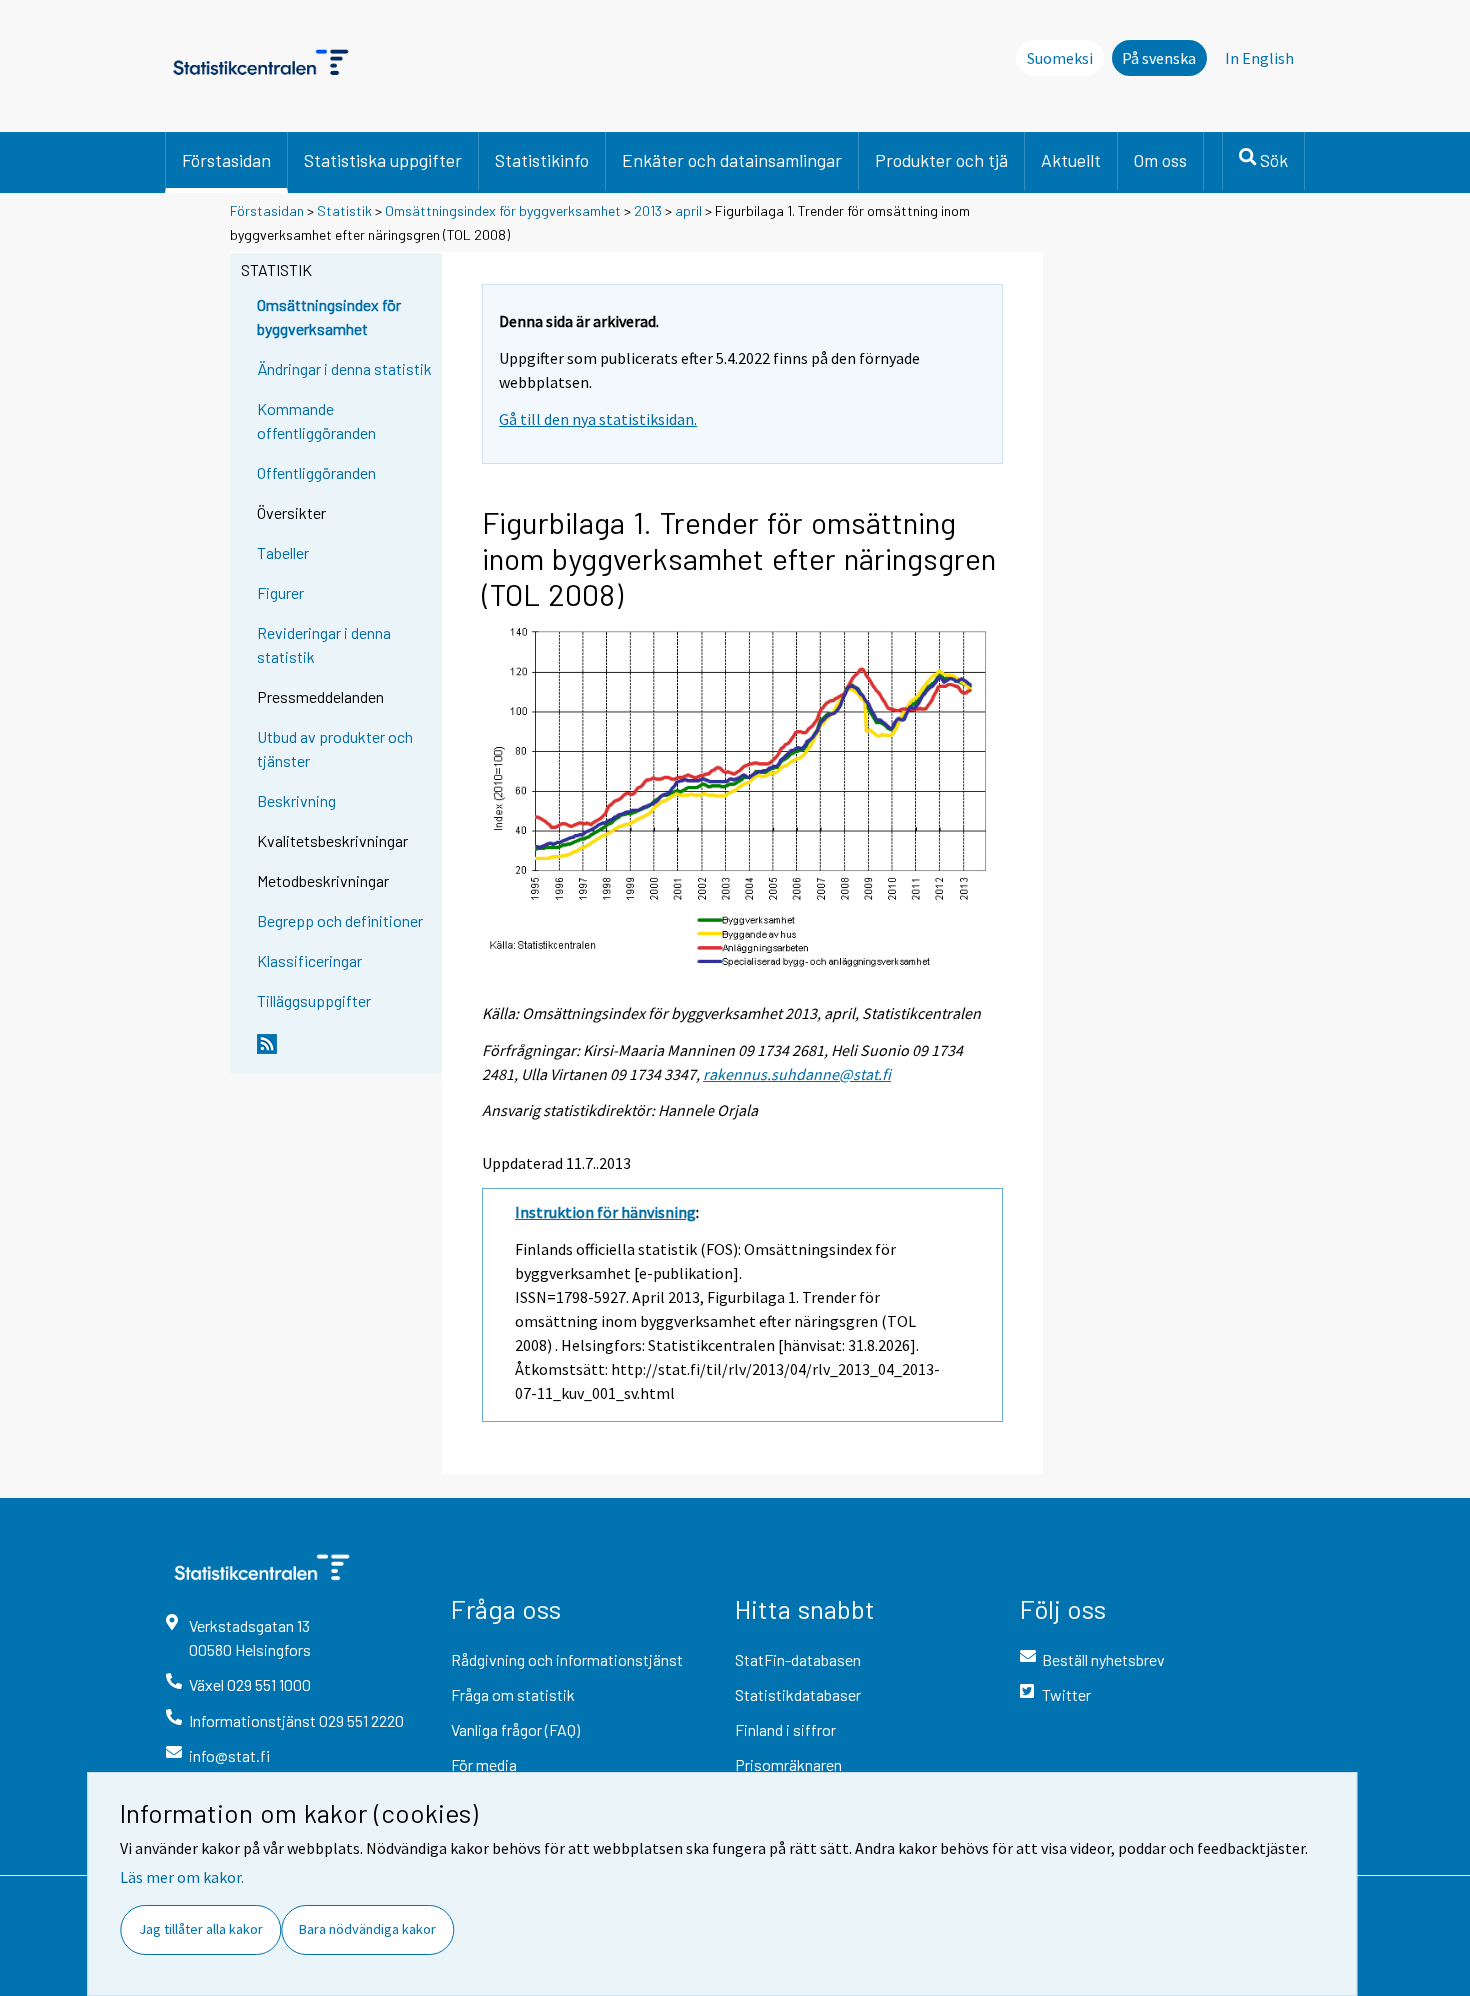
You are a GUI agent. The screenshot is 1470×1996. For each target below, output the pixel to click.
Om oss (1160, 160)
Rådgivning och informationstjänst (567, 1659)
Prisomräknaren (788, 1764)
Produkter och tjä (941, 160)
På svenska (1159, 58)
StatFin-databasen (798, 1659)
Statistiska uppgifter (383, 160)
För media (484, 1764)
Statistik (344, 210)
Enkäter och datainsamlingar (732, 160)
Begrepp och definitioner (340, 920)
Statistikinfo (542, 160)
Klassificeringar (309, 960)
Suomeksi (1060, 58)
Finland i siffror (785, 1729)
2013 (648, 210)
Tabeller (283, 552)
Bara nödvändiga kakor (367, 1929)
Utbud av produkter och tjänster (335, 748)
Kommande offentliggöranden (316, 420)
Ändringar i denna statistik (344, 368)
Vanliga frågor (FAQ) (515, 1729)
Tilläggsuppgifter (314, 1000)
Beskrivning (296, 800)
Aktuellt (1071, 160)
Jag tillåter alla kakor (201, 1929)
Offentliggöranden (316, 472)
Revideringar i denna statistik (324, 644)
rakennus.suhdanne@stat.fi (797, 1074)
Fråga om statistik (513, 1694)
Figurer (280, 592)
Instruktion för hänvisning (605, 1212)
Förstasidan (226, 160)
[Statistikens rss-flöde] (345, 1052)
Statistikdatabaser (798, 1694)
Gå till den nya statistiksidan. (598, 419)
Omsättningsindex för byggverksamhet (503, 210)
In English (1259, 58)
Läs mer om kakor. (182, 1877)
